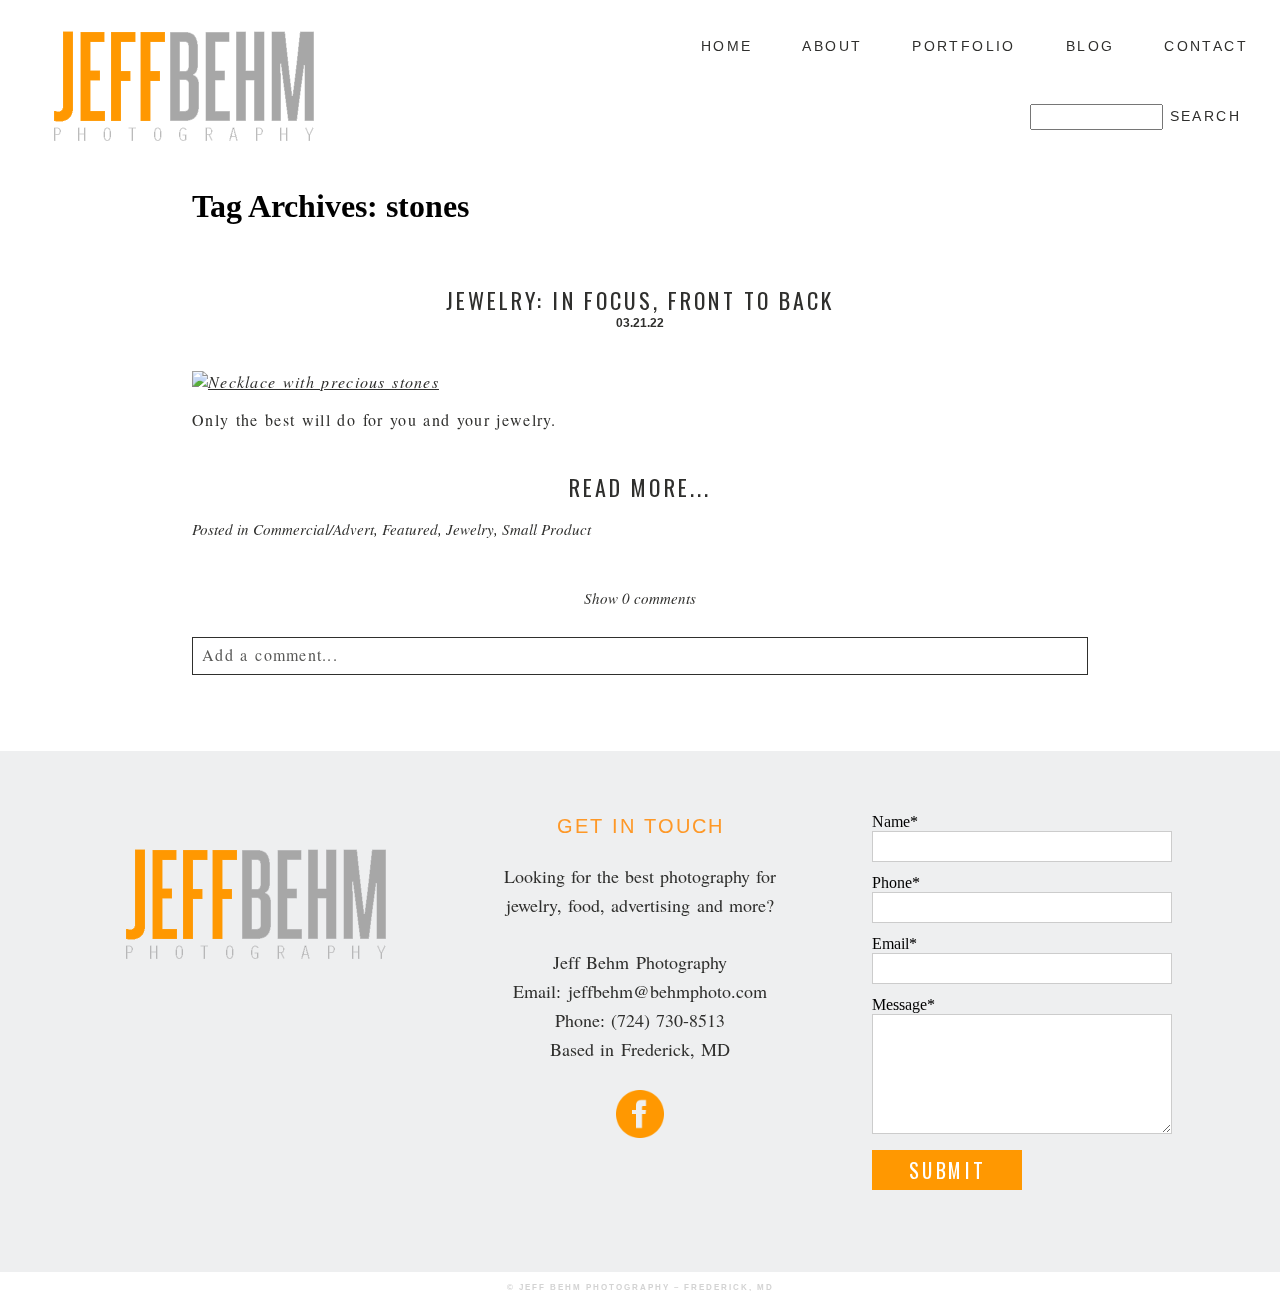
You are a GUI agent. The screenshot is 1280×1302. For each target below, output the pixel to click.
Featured (410, 529)
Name (891, 821)
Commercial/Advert (313, 529)
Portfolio (963, 46)
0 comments (640, 598)
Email (890, 943)
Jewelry (470, 529)
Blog (1090, 46)
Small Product (546, 529)
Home (727, 46)
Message (899, 1004)
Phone (892, 882)
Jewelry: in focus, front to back (640, 300)
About (832, 46)
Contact (1206, 46)
